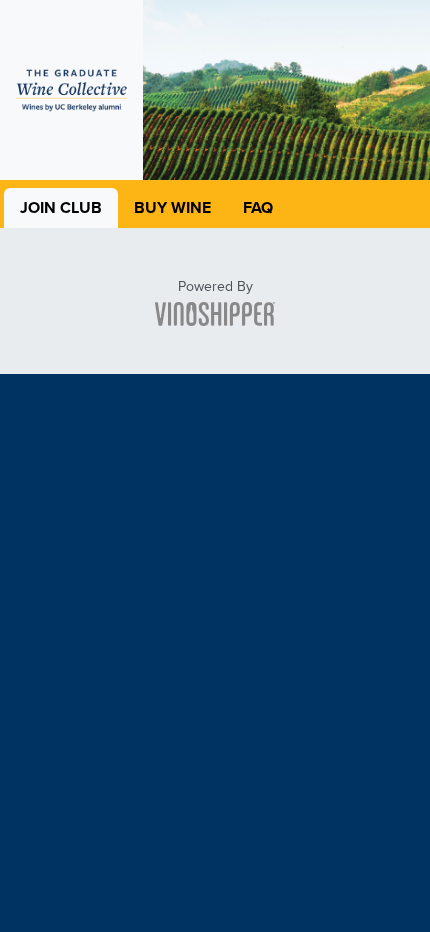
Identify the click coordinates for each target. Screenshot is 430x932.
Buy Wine (172, 207)
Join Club (61, 207)
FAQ (258, 207)
